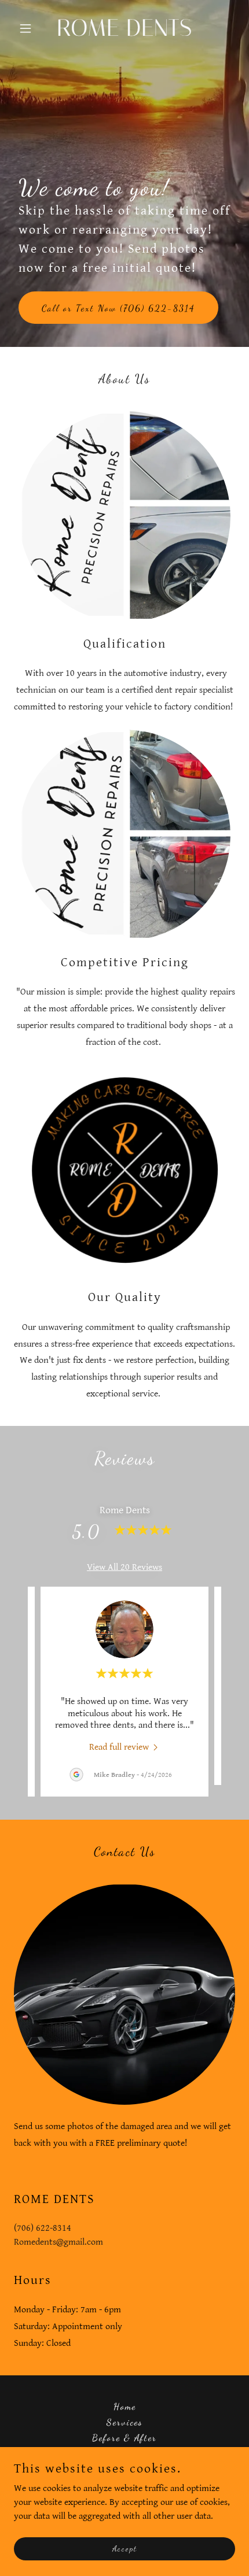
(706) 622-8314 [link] (43, 2228)
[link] (124, 33)
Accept (125, 2549)
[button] (30, 28)
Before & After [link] (124, 2438)
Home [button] (125, 2406)
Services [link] (125, 2422)
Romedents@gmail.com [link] (58, 2242)
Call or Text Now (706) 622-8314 (118, 308)
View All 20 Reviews (124, 1567)
